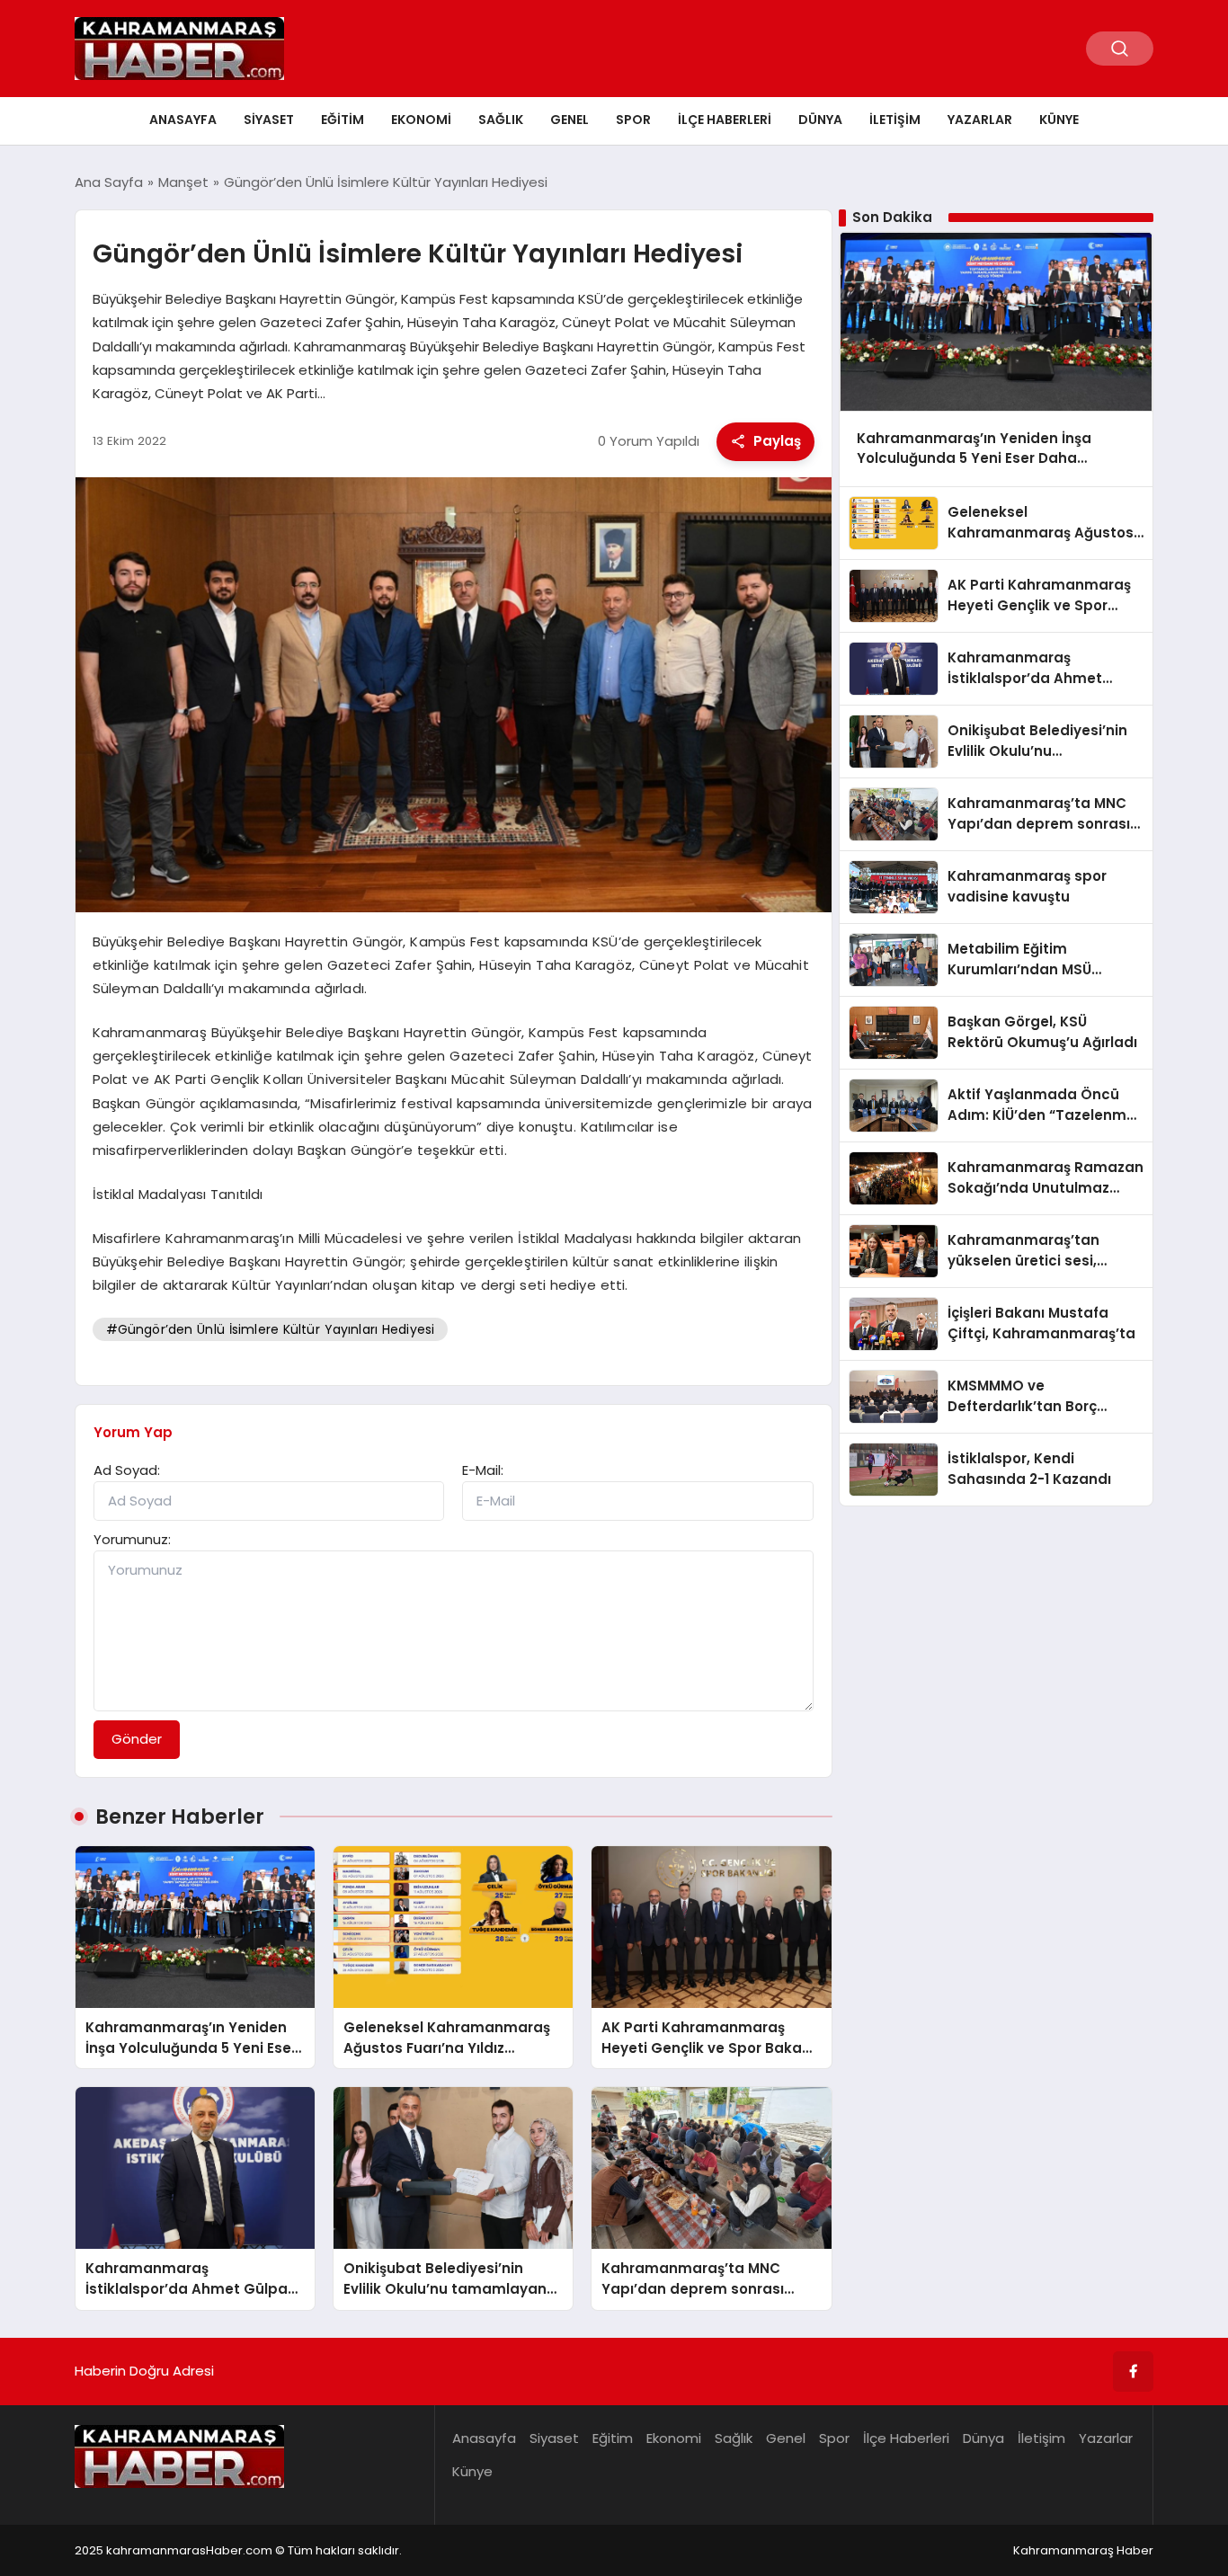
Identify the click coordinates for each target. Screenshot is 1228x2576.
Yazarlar (980, 120)
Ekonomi (421, 120)
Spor (633, 120)
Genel (570, 120)
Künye (1059, 120)
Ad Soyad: (127, 1470)
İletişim (895, 120)
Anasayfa (183, 120)
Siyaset (269, 120)
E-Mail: (483, 1470)
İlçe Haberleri (725, 120)
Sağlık (501, 120)
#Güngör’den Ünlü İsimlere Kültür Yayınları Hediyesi (270, 1329)
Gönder (137, 1739)
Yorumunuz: (132, 1539)
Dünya (820, 120)
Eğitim (343, 120)
